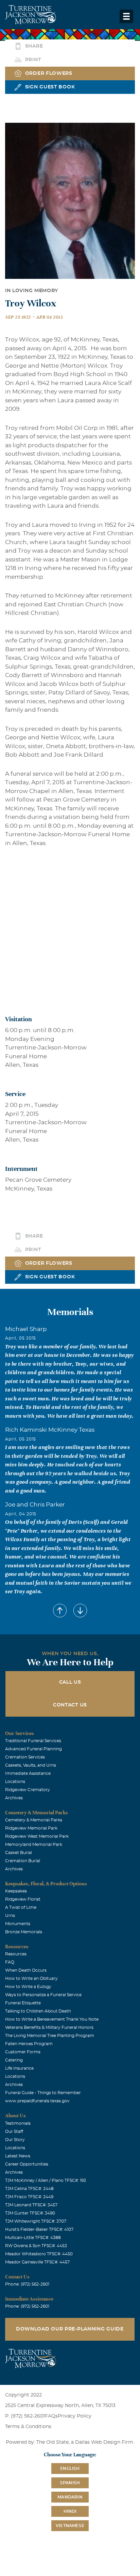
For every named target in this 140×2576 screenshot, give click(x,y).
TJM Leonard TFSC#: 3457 (31, 2205)
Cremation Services (25, 1757)
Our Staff (14, 2132)
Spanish (70, 2483)
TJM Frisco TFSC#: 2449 (29, 2197)
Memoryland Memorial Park (34, 1845)
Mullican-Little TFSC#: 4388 (33, 2238)
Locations (15, 1782)
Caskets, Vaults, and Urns (31, 1765)
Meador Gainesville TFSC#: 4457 (37, 2262)
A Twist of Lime (21, 1907)
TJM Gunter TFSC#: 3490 (30, 2213)
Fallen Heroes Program (29, 2044)
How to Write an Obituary (31, 1979)
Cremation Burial (23, 1861)
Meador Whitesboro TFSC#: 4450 (39, 2254)
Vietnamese (70, 2526)
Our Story (15, 2140)
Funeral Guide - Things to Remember (43, 2093)
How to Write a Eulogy (28, 1987)
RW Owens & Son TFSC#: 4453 (36, 2246)
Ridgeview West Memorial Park (37, 1836)
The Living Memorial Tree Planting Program (50, 2036)
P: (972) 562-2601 (25, 2416)
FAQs (51, 2416)
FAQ (10, 1962)
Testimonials (18, 2123)
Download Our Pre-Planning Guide (70, 2329)
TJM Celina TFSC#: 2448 (29, 2189)
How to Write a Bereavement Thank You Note (52, 2019)
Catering (14, 2060)
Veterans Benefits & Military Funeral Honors (49, 2027)
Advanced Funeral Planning (33, 1749)
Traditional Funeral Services (33, 1741)
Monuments (18, 1924)
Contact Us (70, 1705)
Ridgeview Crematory (28, 1790)
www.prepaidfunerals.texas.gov (37, 2101)
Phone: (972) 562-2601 (27, 2284)
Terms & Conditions (28, 2427)
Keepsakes (16, 1891)
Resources (16, 1954)
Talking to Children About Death (38, 2011)
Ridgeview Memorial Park (31, 1828)
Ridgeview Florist (23, 1899)
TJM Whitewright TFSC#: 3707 (36, 2221)
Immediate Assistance (28, 1773)
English (70, 2469)
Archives (14, 1798)
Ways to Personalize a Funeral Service (43, 1995)
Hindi (70, 2511)
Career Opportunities (27, 2164)
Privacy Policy (75, 2416)
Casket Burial (19, 1853)
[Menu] (126, 16)
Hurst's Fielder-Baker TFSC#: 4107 (39, 2229)
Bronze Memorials (24, 1932)
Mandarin (70, 2497)
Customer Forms (23, 2052)
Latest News (18, 2156)
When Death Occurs (26, 1970)
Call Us (70, 1682)
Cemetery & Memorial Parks (34, 1820)
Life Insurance (19, 2068)
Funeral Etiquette (23, 2003)
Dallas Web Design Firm (104, 2442)
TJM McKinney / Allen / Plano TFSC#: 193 (46, 2181)
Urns (10, 1916)
